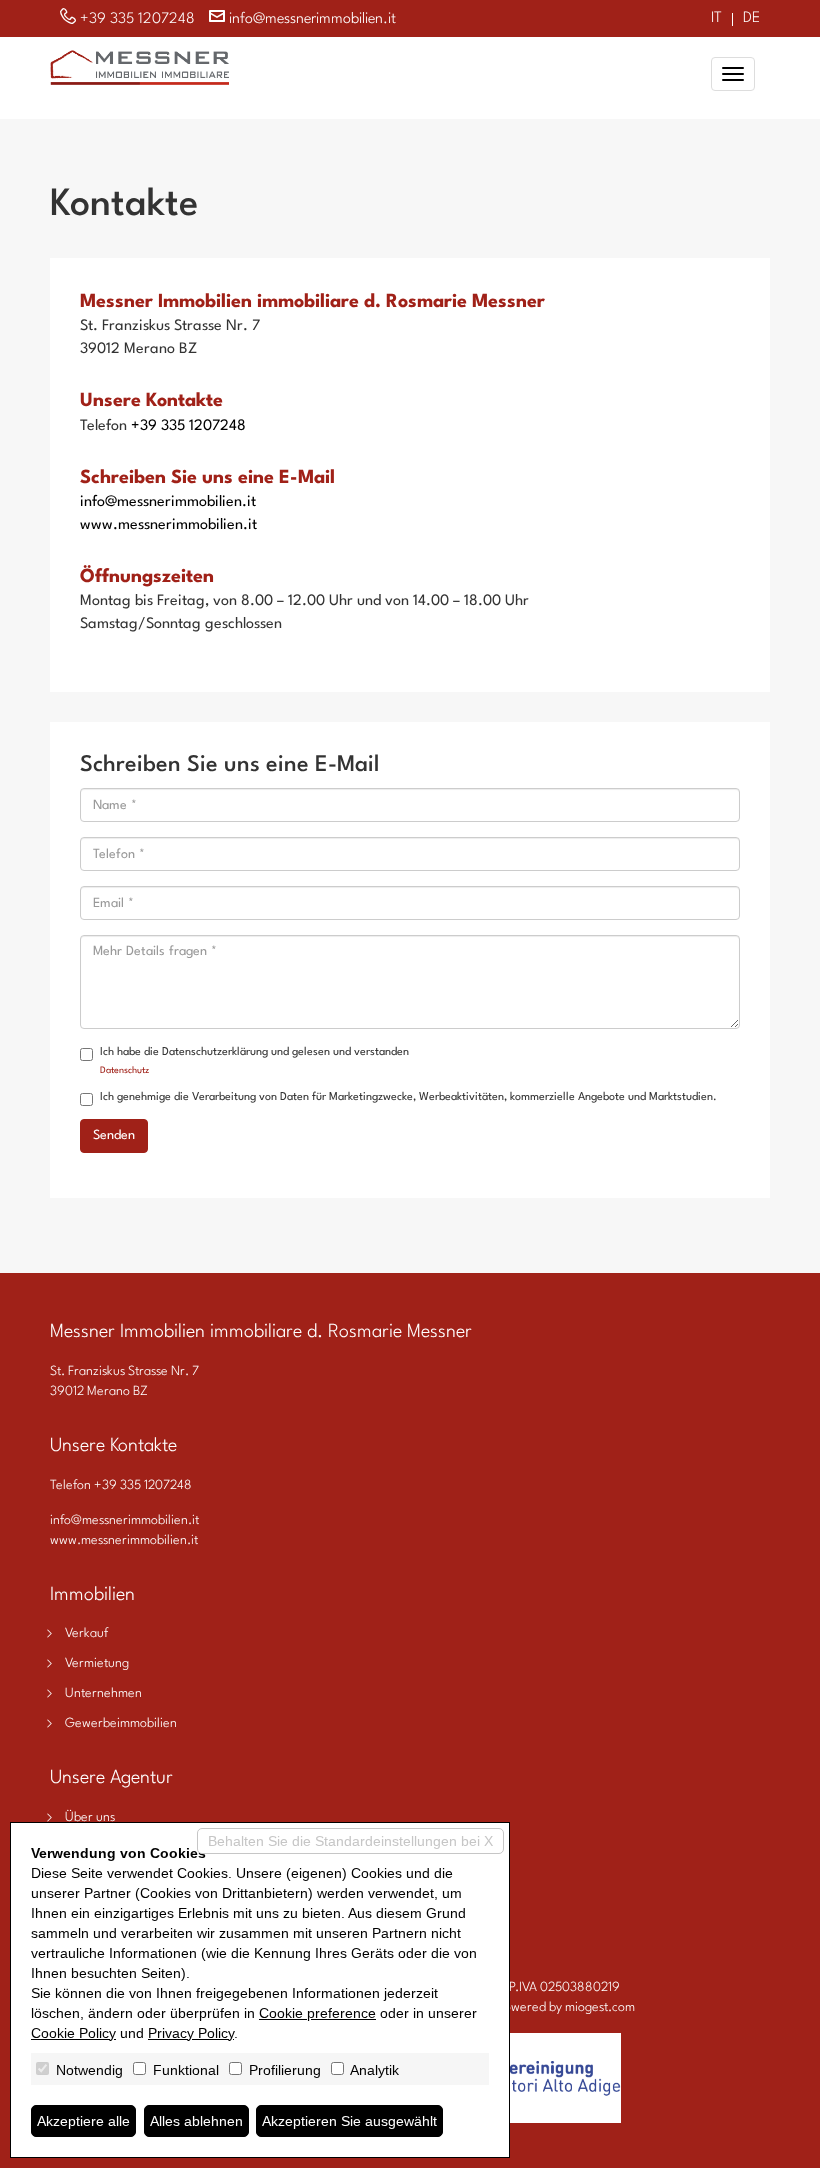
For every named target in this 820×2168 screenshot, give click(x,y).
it (716, 19)
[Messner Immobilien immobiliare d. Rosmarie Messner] (140, 65)
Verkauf (86, 1633)
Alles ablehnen (196, 2121)
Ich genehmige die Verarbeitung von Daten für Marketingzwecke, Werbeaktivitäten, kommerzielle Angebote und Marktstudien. (408, 1097)
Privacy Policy (191, 2033)
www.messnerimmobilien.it (168, 525)
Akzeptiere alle (83, 2121)
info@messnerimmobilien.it (312, 19)
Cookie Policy (73, 2033)
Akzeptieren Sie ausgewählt (349, 2121)
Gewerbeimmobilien (121, 1723)
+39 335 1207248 (137, 19)
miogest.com (600, 2007)
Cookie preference (317, 2013)
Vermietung (97, 1663)
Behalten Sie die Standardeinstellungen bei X (350, 1841)
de (751, 19)
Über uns (90, 1817)
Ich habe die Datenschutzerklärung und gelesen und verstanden (254, 1060)
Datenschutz (124, 1070)
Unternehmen (103, 1693)
